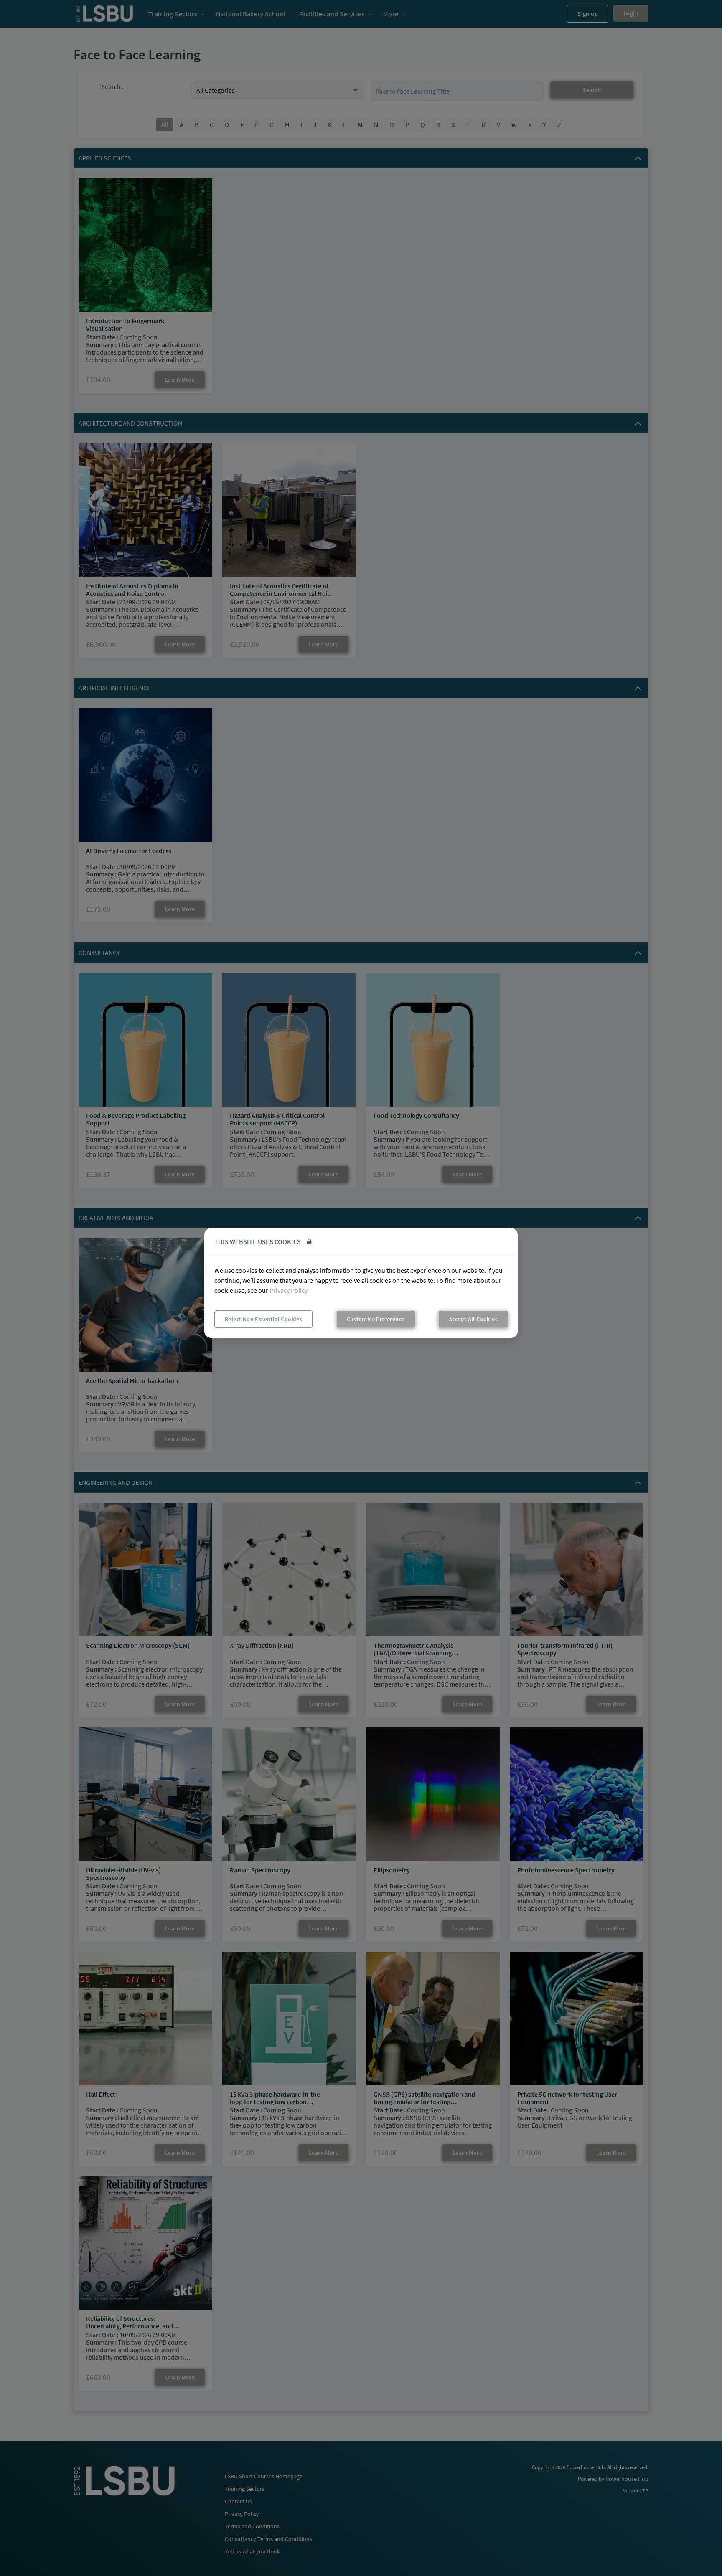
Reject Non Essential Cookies (263, 1319)
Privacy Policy (289, 1290)
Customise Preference (376, 1319)
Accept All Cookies (473, 1319)
